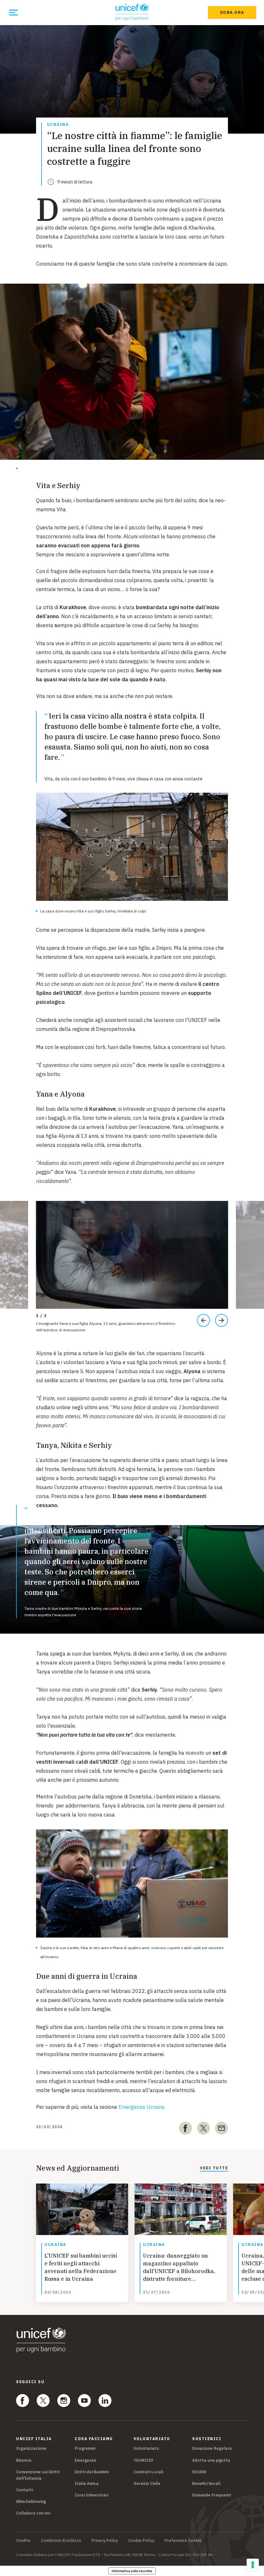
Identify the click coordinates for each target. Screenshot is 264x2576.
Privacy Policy (105, 2541)
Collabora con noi (33, 2513)
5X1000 (199, 2472)
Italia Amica (87, 2483)
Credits (23, 2541)
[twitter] (203, 2129)
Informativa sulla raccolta (132, 2571)
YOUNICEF (144, 2460)
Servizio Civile (147, 2483)
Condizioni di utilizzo (61, 2541)
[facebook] (185, 2129)
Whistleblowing (31, 2501)
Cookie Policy (141, 2541)
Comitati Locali (148, 2472)
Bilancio (24, 2460)
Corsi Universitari (91, 2495)
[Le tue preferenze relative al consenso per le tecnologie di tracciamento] (253, 2565)
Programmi (85, 2448)
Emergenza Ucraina (141, 2107)
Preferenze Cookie (183, 2541)
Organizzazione (31, 2448)
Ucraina (58, 125)
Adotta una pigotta (211, 2460)
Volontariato (146, 2448)
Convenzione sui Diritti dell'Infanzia (38, 2475)
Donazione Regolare (212, 2448)
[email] (222, 2129)
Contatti (24, 2490)
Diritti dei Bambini (92, 2472)
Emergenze (85, 2460)
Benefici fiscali (206, 2483)
